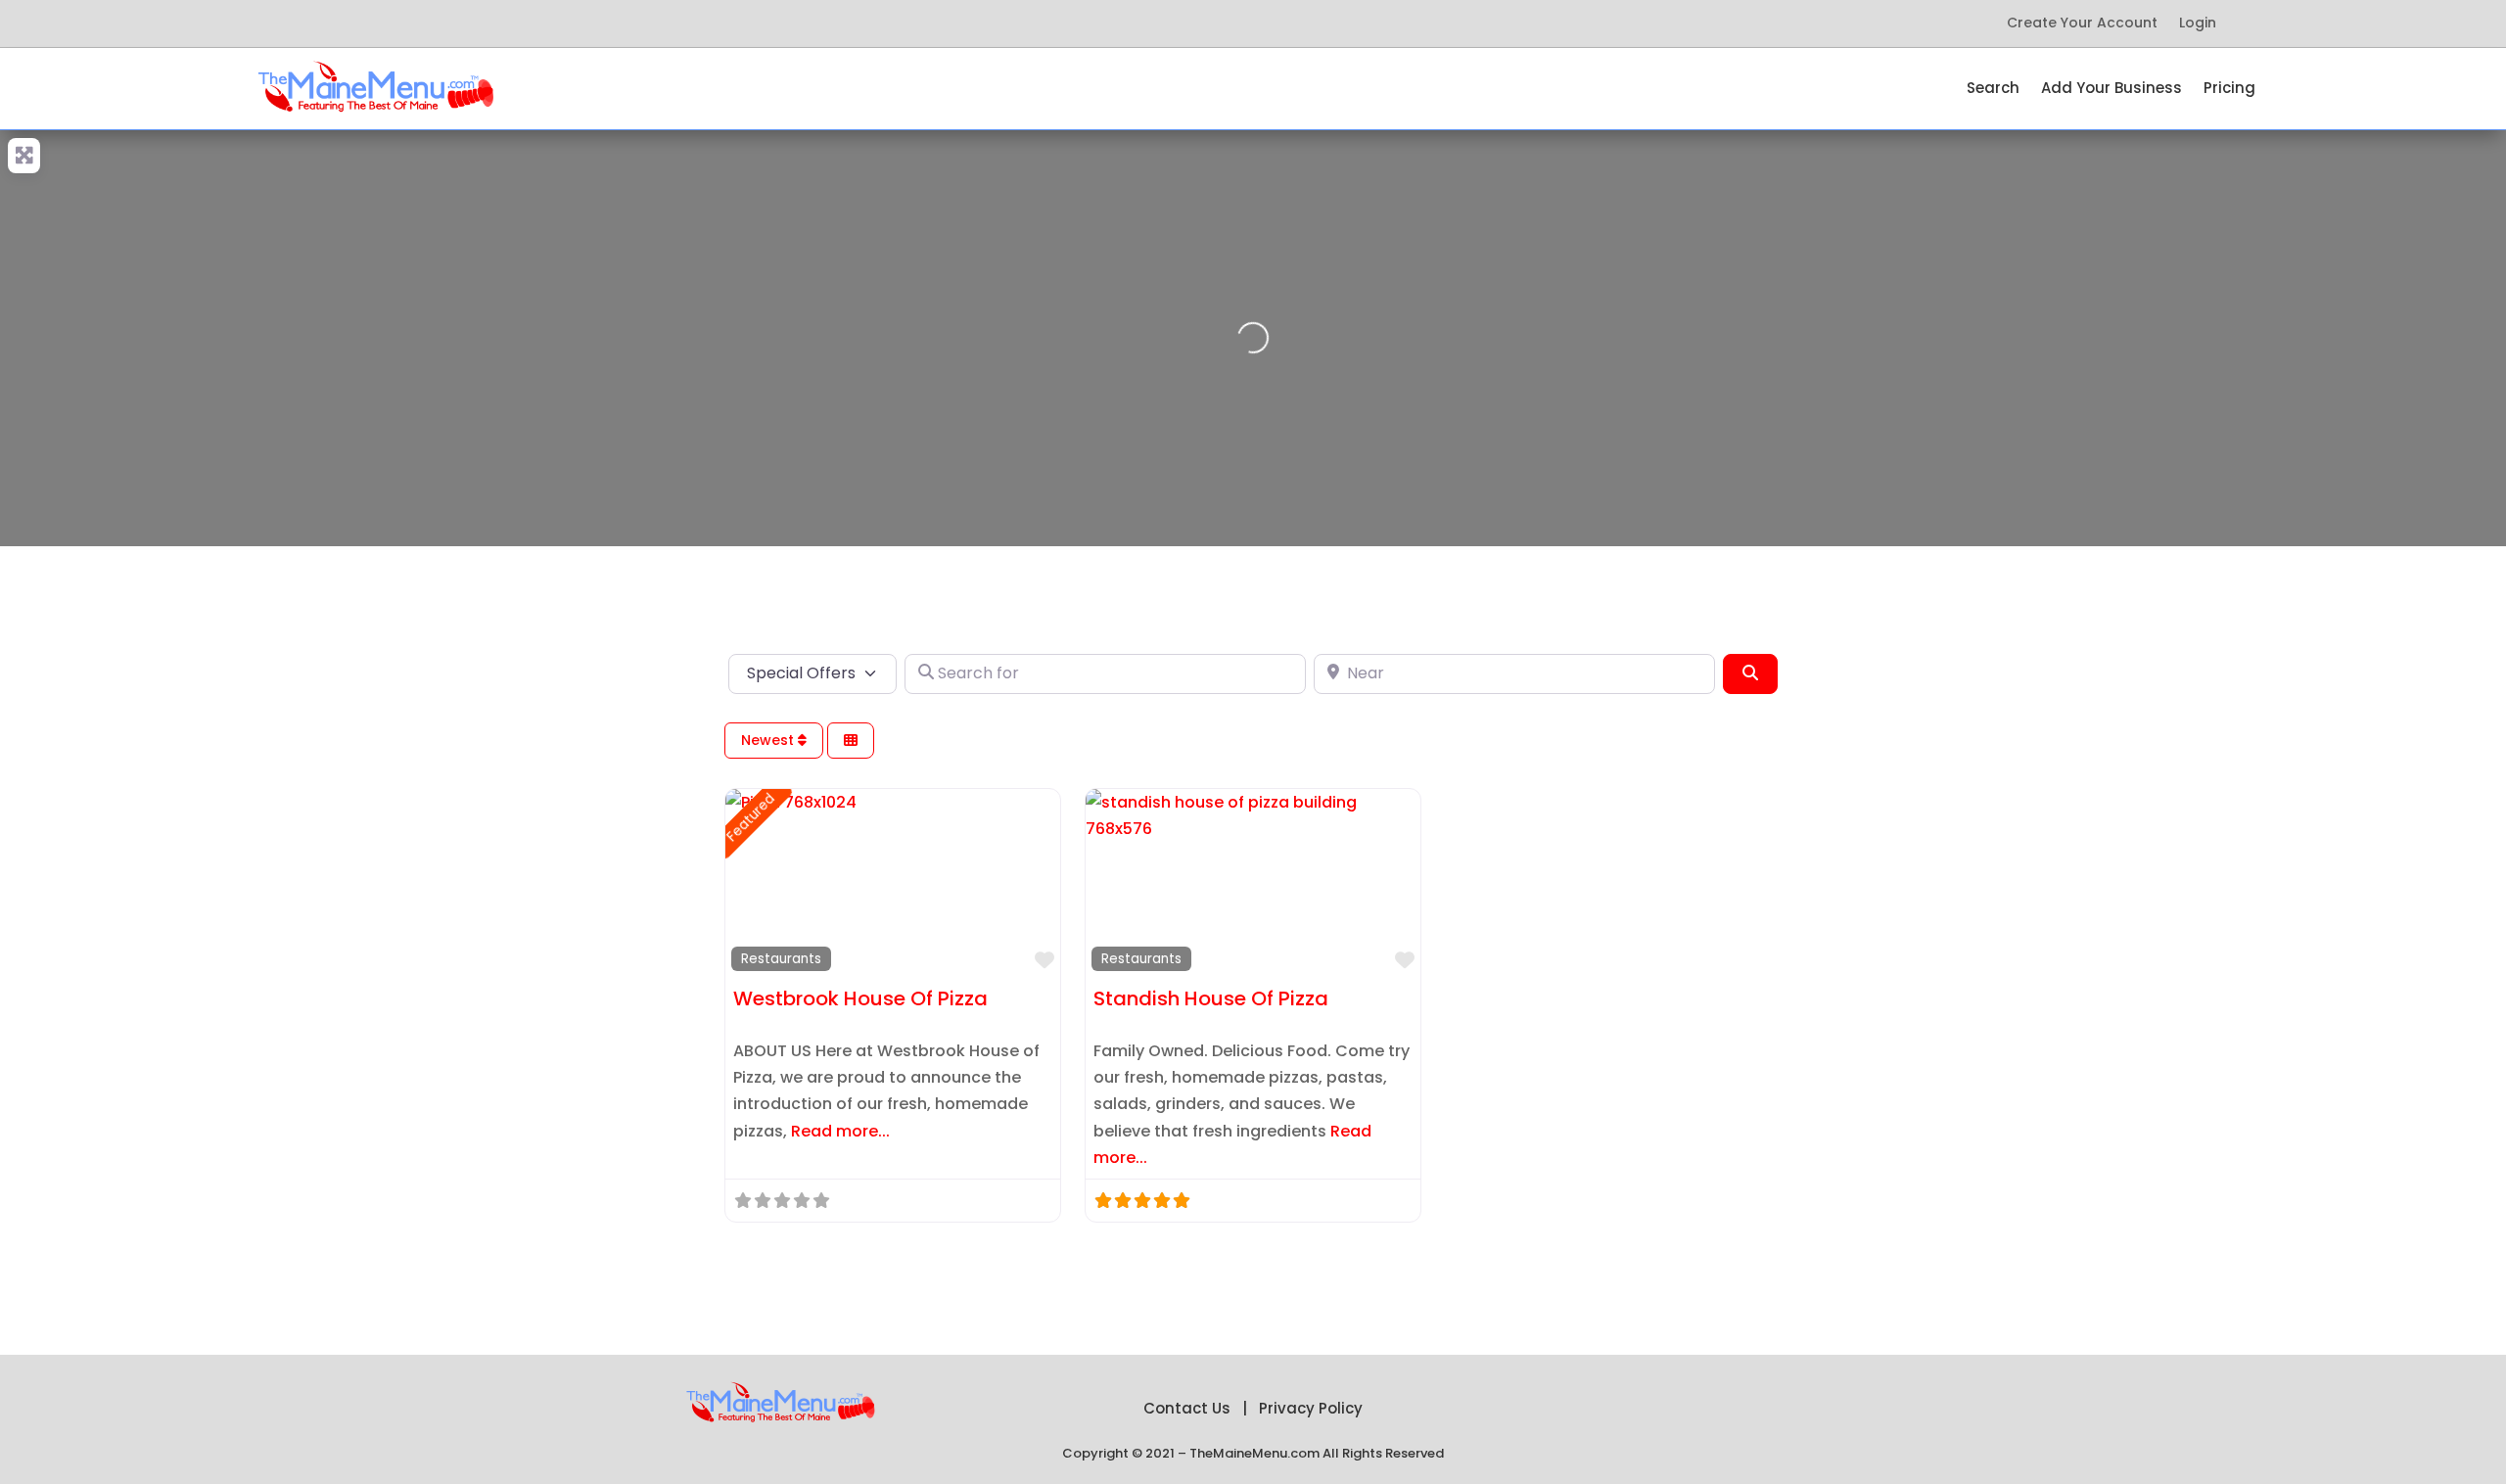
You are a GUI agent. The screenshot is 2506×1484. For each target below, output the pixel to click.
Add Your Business (2112, 90)
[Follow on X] (345, 23)
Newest (769, 740)
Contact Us (1187, 1408)
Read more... (840, 1131)
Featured (750, 817)
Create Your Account (2082, 24)
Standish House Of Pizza (1211, 998)
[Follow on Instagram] (462, 23)
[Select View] (851, 741)
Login (2198, 24)
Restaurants (781, 959)
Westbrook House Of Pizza (860, 998)
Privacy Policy (1311, 1408)
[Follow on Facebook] (305, 23)
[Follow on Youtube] (423, 23)
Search (1993, 90)
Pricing (2229, 90)
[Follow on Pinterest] (384, 23)
